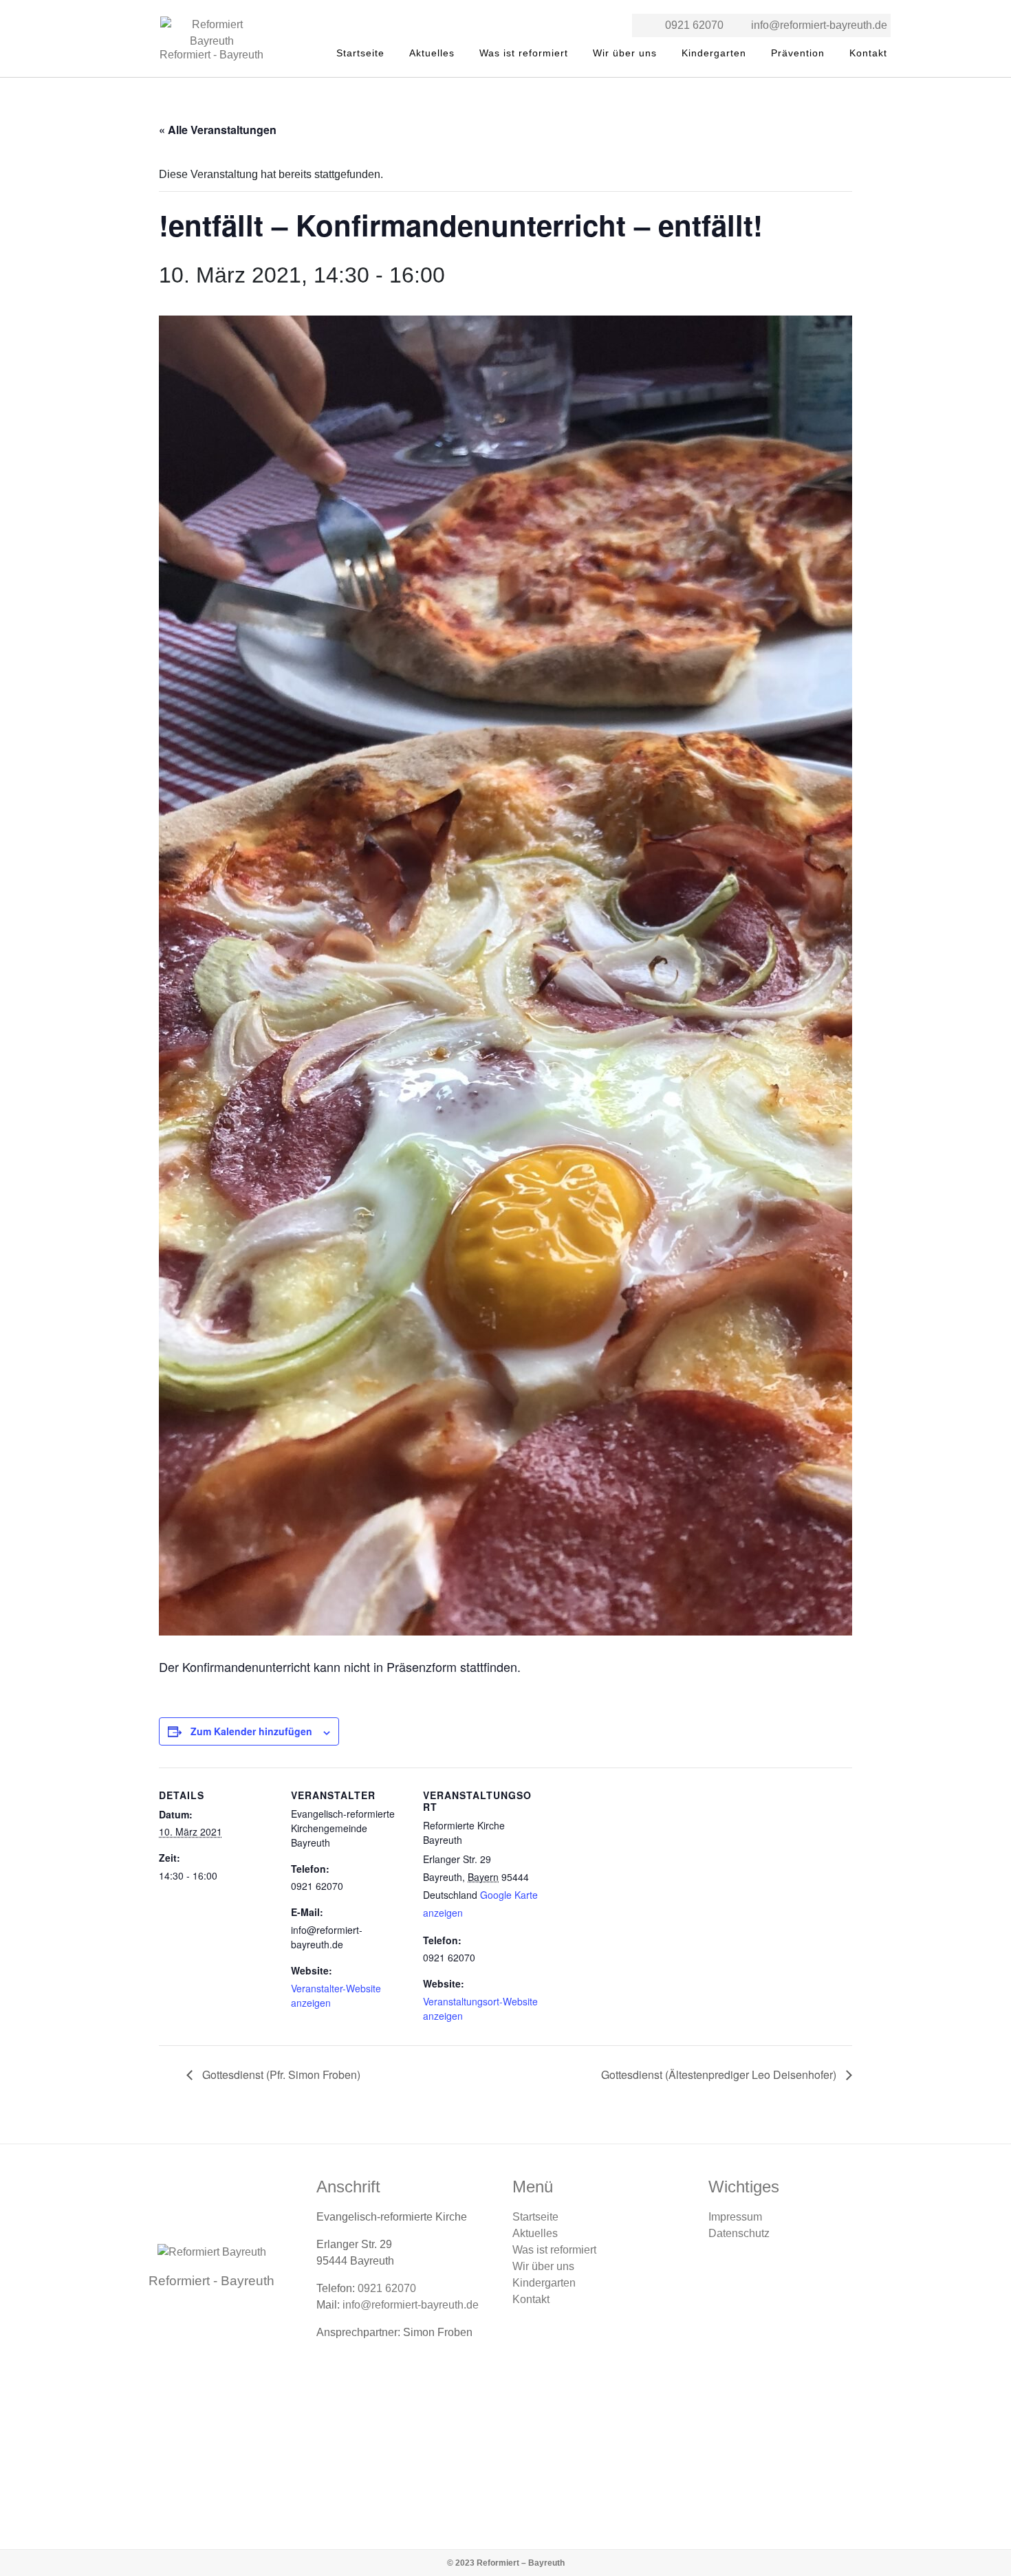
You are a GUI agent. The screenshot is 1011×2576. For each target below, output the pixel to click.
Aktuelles (432, 53)
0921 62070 (694, 25)
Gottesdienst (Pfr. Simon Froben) (280, 2074)
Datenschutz (739, 2233)
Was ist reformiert (524, 53)
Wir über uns (625, 53)
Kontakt (868, 53)
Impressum (735, 2217)
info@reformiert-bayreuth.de (819, 25)
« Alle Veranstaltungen (218, 130)
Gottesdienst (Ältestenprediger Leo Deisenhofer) (720, 2074)
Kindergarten (714, 53)
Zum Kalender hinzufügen (251, 1731)
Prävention (798, 53)
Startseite (360, 53)
